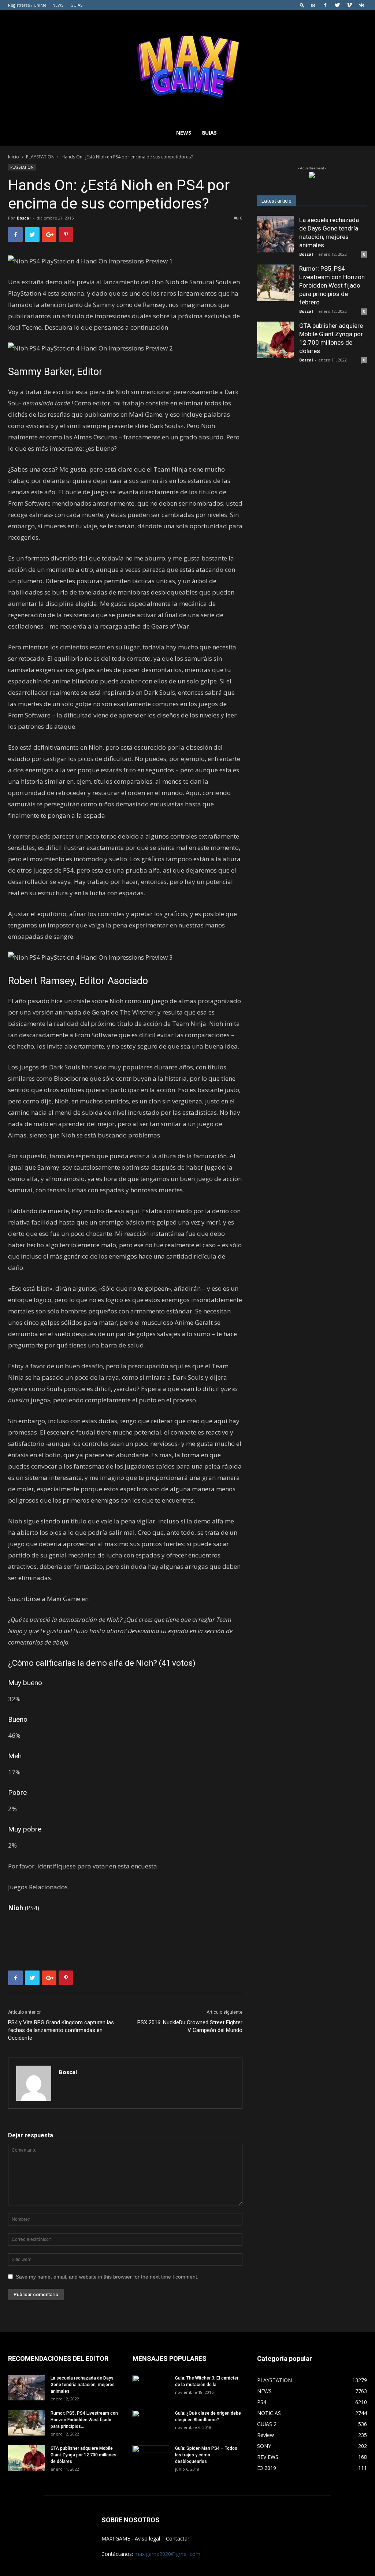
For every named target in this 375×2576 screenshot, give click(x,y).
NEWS (58, 5)
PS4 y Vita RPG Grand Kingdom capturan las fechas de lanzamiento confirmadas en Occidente (61, 2030)
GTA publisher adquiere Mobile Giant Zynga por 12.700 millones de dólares (83, 2455)
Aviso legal (147, 2538)
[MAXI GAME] (187, 65)
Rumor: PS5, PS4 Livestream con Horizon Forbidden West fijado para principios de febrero (332, 285)
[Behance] (313, 5)
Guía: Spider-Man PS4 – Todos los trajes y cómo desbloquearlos (206, 2455)
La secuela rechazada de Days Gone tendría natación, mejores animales (83, 2385)
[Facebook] (325, 5)
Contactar (178, 2538)
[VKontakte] (361, 5)
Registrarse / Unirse (27, 5)
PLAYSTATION (40, 157)
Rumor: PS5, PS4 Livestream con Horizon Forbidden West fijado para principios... (84, 2420)
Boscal (24, 218)
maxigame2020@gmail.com (167, 2554)
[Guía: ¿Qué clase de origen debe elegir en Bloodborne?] (151, 2420)
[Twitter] (337, 5)
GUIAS (76, 5)
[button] (302, 5)
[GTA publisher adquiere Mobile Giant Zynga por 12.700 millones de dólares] (275, 340)
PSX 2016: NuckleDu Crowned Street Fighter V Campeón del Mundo (190, 2026)
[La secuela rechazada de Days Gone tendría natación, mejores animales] (275, 234)
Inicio (14, 157)
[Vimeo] (349, 5)
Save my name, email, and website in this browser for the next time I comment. (107, 2277)
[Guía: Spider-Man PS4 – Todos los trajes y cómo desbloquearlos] (151, 2455)
